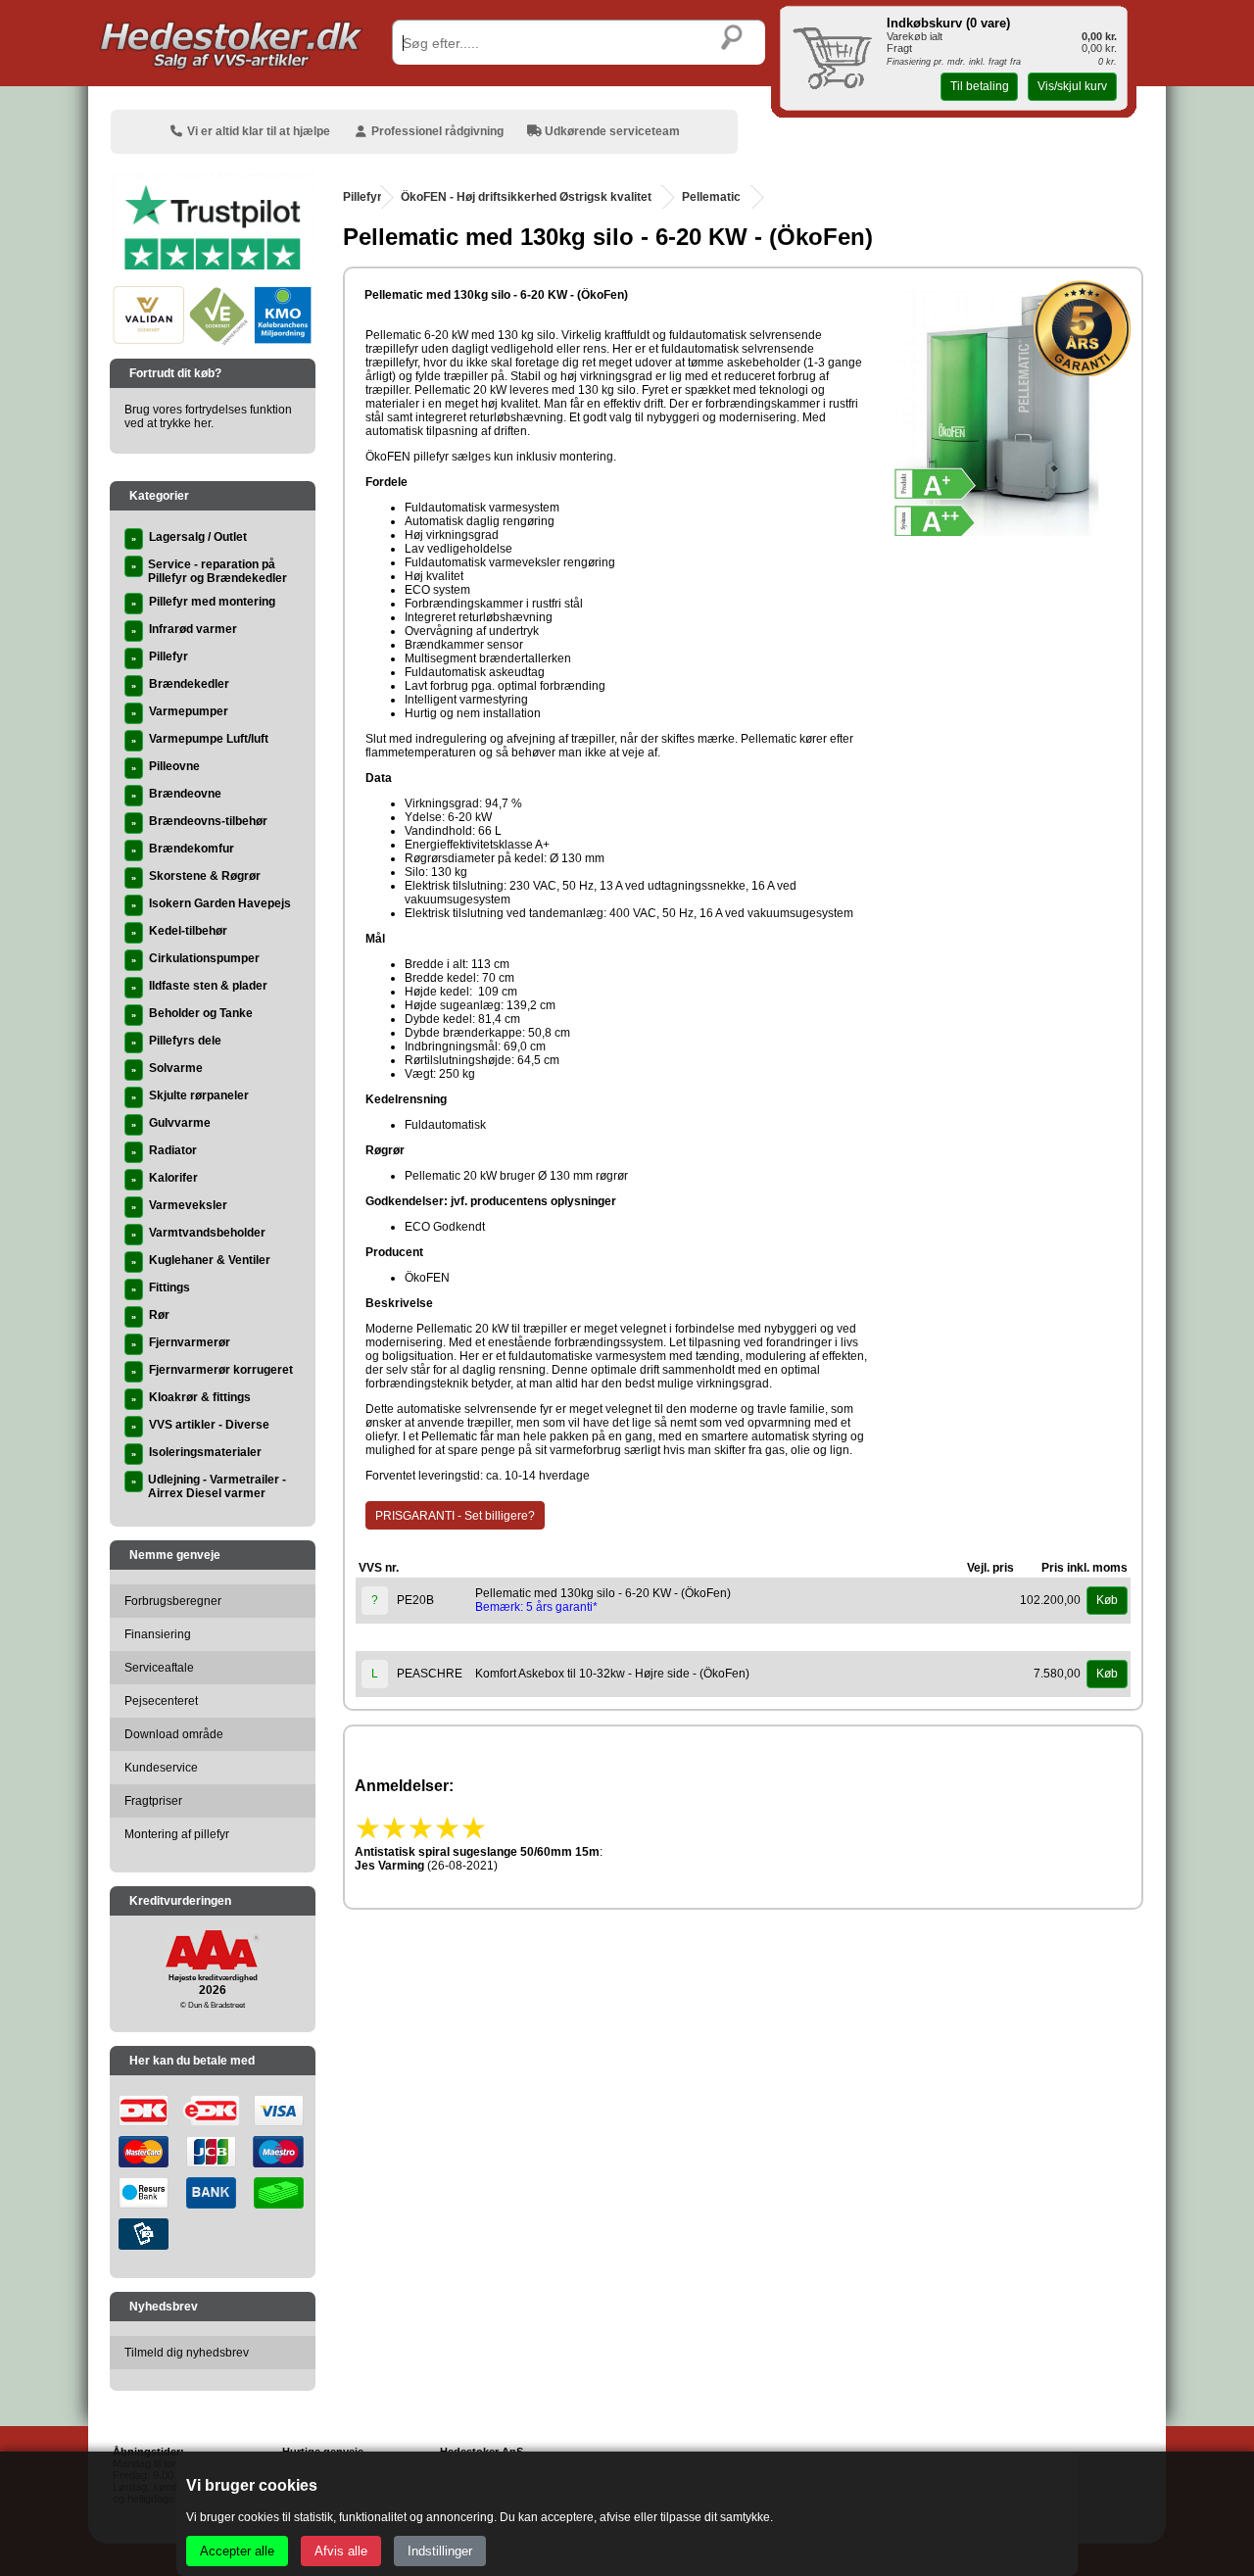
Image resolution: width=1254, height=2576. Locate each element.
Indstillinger (440, 2551)
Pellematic (711, 197)
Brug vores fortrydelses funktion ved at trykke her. (208, 416)
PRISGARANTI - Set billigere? (455, 1516)
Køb (1107, 1600)
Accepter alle (237, 2551)
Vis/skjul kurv (1072, 86)
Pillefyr (362, 197)
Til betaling (980, 86)
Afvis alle (341, 2551)
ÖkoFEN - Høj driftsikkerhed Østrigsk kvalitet (526, 197)
